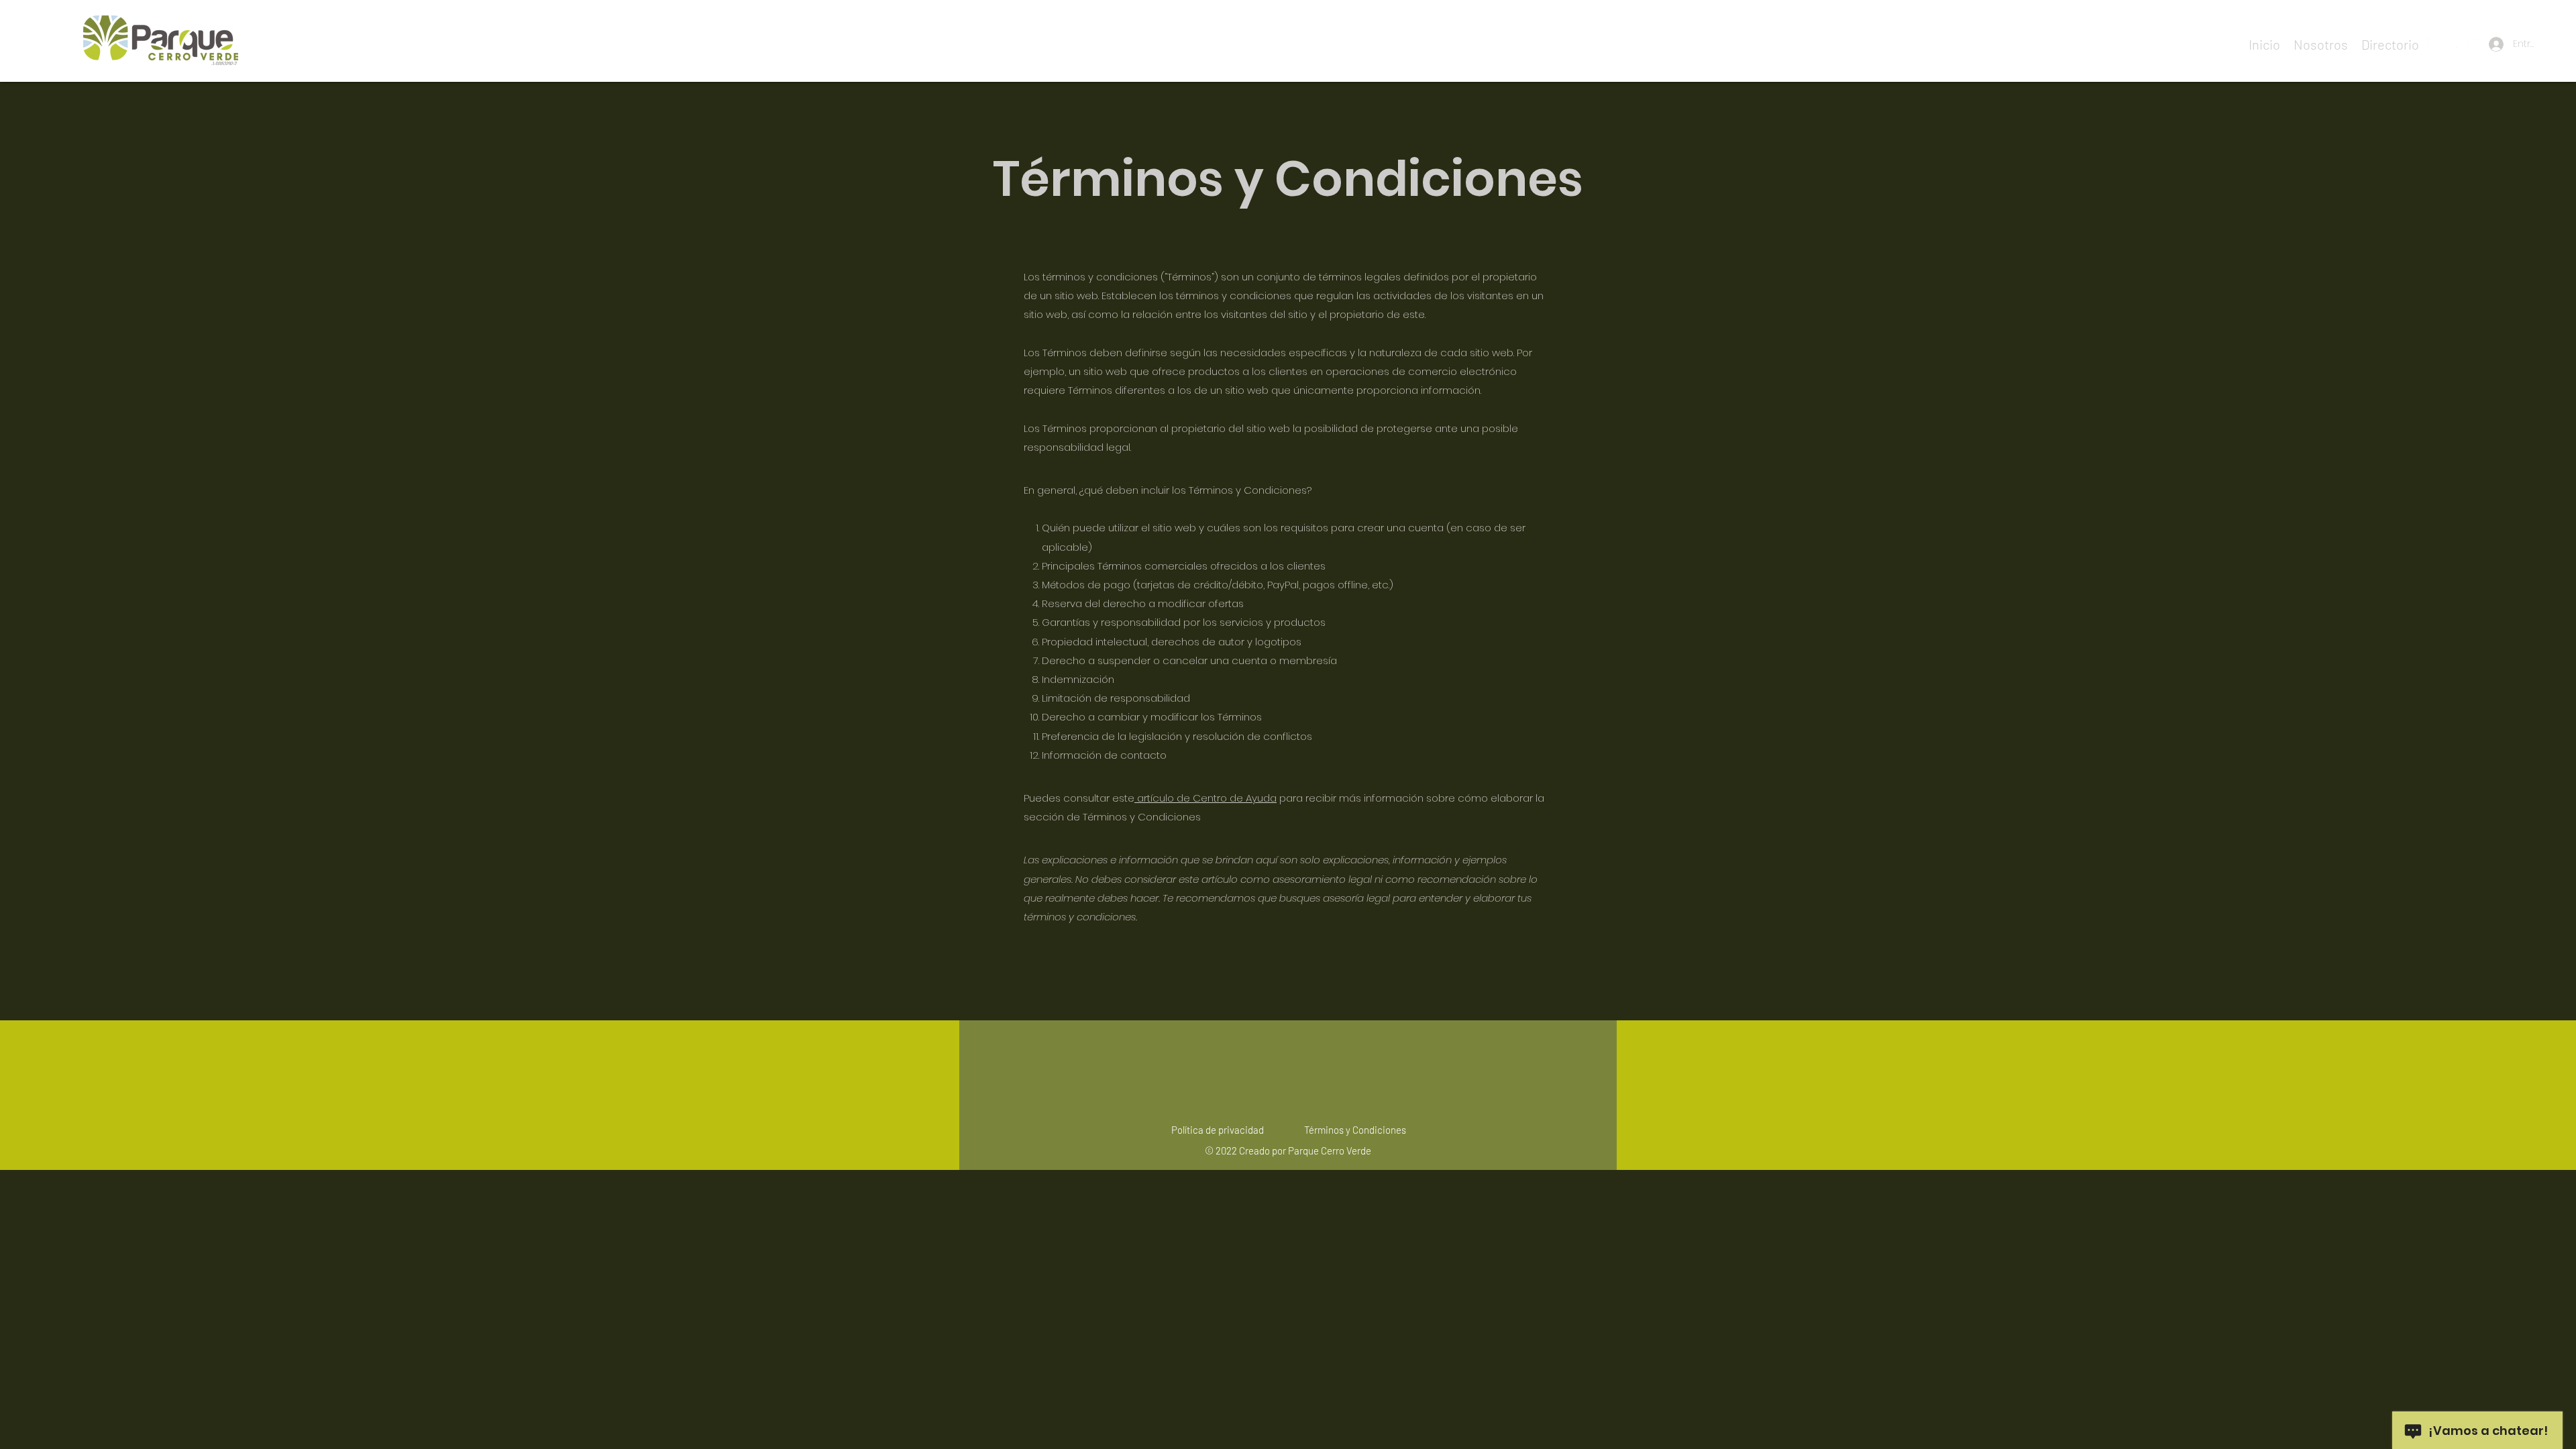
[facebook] (2432, 44)
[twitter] (2453, 44)
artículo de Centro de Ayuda (1207, 798)
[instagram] (2473, 44)
